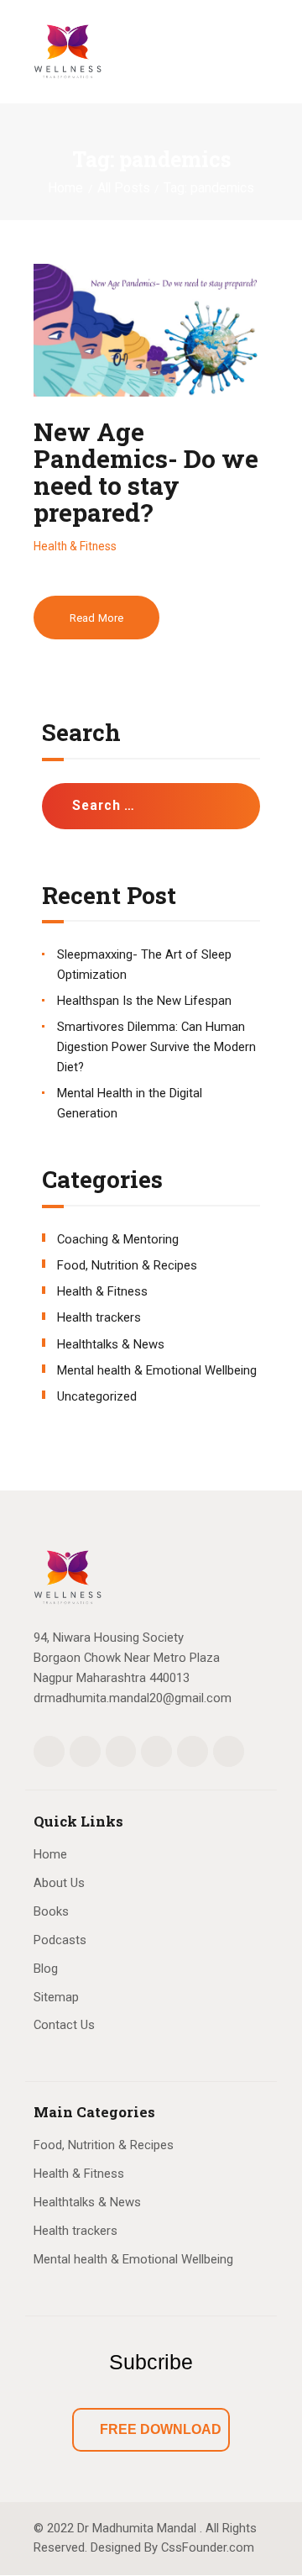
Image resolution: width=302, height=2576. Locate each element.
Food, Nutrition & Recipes (127, 1265)
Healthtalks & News (111, 1344)
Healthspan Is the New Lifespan (144, 1001)
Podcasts (60, 1940)
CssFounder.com (208, 2547)
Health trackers (99, 1317)
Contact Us (64, 2025)
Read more (96, 618)
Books (51, 1911)
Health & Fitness (75, 546)
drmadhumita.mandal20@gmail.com (133, 1698)
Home (65, 188)
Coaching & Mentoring (118, 1239)
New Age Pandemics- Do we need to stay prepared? (146, 472)
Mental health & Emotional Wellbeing (157, 1370)
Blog (46, 1969)
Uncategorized (97, 1396)
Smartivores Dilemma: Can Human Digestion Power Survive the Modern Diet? (156, 1047)
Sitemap (56, 1997)
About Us (59, 1883)
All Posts (124, 188)
